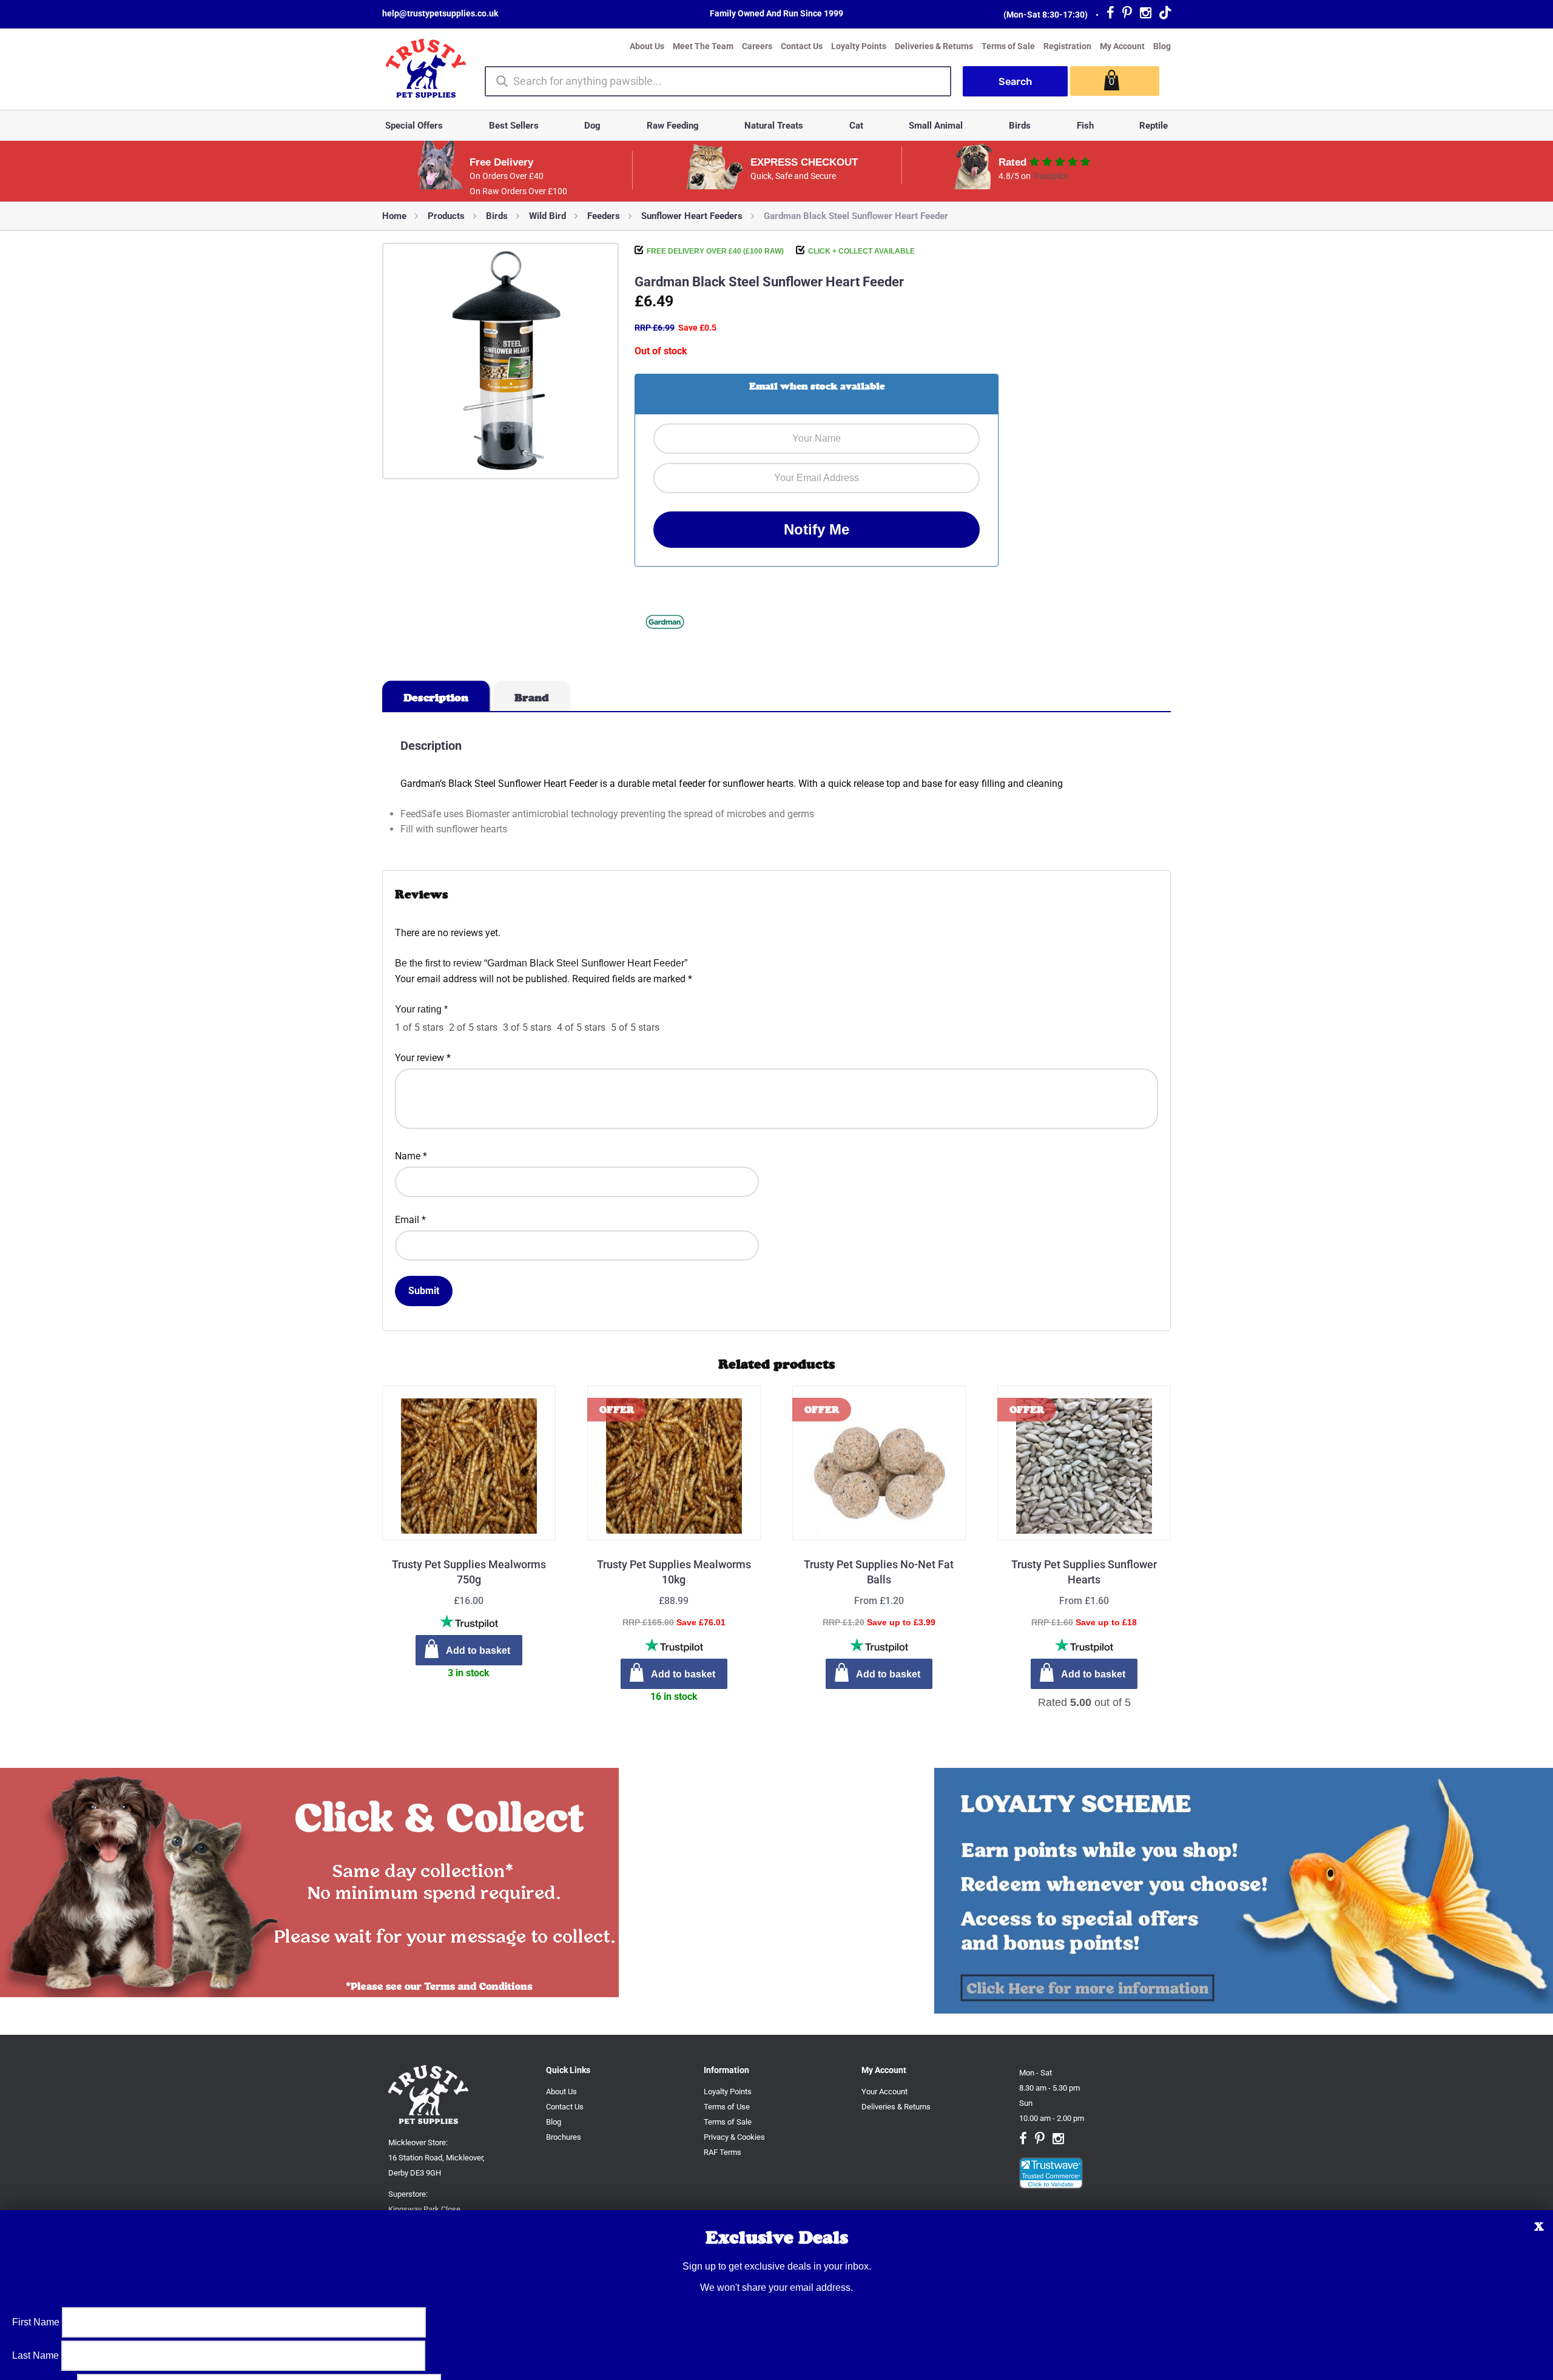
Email (410, 1220)
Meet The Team (703, 46)
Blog (1162, 46)
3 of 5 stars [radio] (527, 1027)
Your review (423, 1058)
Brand (532, 698)
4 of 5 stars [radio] (581, 1027)
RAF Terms (723, 2152)
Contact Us (802, 46)
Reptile (1154, 126)
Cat (856, 126)
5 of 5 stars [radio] (635, 1027)
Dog (592, 126)
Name (411, 1156)
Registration (1067, 46)
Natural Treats (774, 126)
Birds (1020, 126)
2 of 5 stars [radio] (473, 1027)
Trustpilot (1050, 176)
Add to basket (888, 1674)
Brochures (564, 2137)
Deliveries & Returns (934, 46)
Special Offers (414, 126)
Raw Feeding (673, 126)
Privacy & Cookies (734, 2137)
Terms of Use (727, 2107)
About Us (647, 46)
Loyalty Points (859, 46)
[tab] (436, 696)
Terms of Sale (1008, 46)
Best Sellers (514, 126)
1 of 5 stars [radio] (419, 1027)
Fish (1085, 126)
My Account (1122, 46)
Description (436, 698)
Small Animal (936, 126)
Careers (757, 46)
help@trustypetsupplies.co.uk (440, 13)
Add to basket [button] (478, 1650)
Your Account (884, 2092)
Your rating (421, 1009)
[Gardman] (665, 624)
